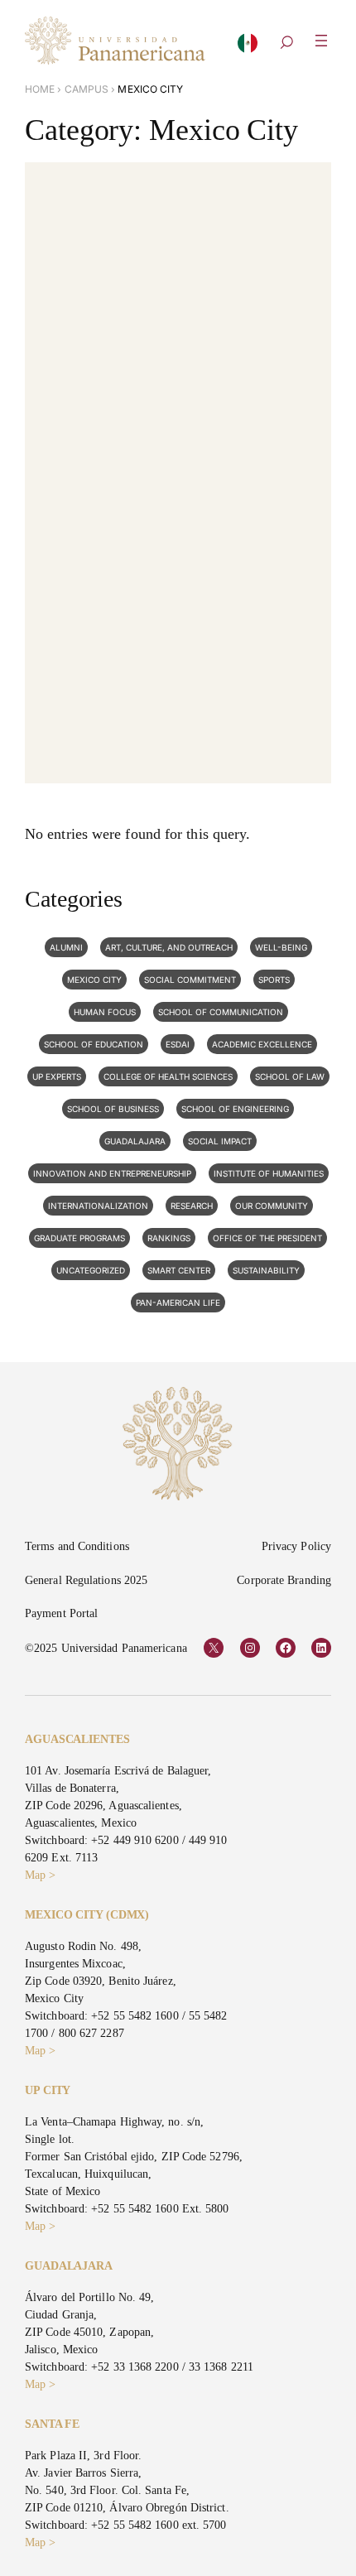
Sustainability (266, 1270)
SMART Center (179, 1270)
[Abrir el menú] (321, 41)
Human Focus (105, 1012)
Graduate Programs (79, 1238)
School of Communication (221, 1012)
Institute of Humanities (269, 1173)
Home (40, 89)
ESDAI (178, 1044)
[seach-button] (286, 44)
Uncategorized (91, 1270)
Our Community (272, 1206)
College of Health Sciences (168, 1076)
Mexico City (94, 980)
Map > (40, 1875)
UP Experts (57, 1076)
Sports (274, 980)
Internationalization (98, 1206)
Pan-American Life (178, 1302)
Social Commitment (190, 980)
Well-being (281, 947)
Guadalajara (135, 1141)
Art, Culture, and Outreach (169, 947)
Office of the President (267, 1238)
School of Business (113, 1109)
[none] (248, 47)
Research (192, 1206)
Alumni (66, 947)
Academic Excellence (262, 1044)
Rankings (169, 1238)
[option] (248, 48)
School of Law (290, 1076)
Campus (87, 89)
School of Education (94, 1044)
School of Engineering (235, 1109)
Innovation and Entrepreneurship (112, 1173)
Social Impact (220, 1141)
